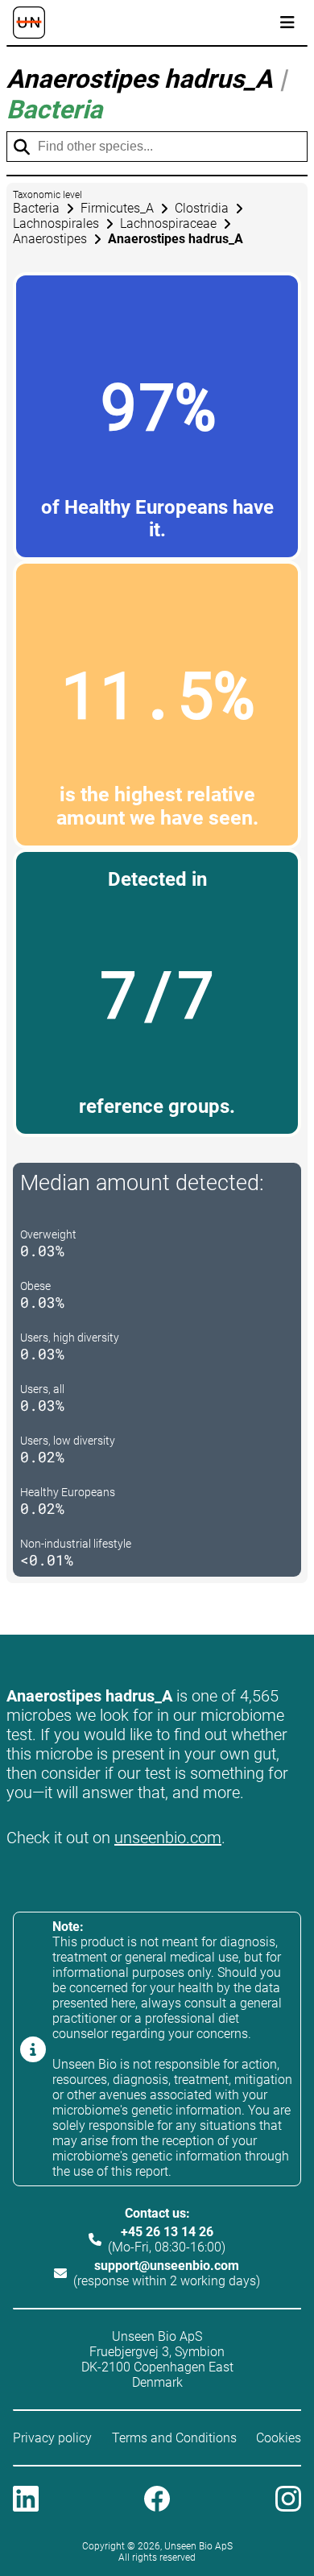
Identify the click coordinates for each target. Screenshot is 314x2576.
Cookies (279, 2438)
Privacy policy (52, 2438)
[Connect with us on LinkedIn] (26, 2500)
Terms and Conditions (174, 2438)
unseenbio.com (168, 1838)
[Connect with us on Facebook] (157, 2500)
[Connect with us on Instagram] (288, 2500)
